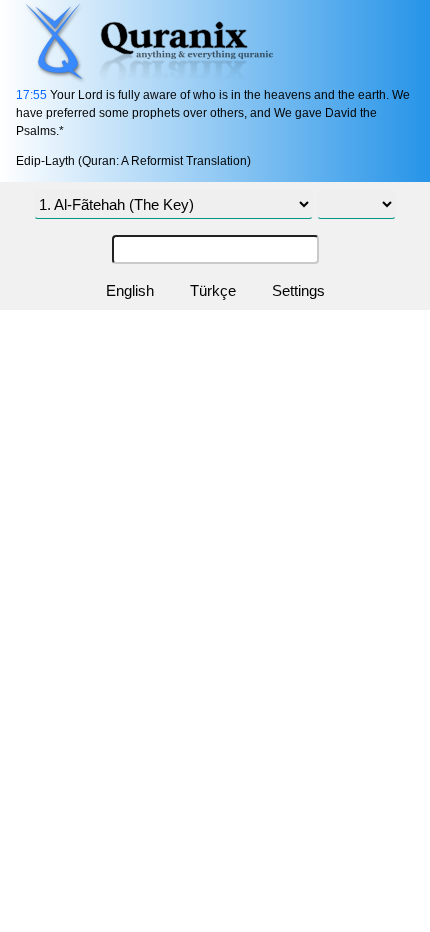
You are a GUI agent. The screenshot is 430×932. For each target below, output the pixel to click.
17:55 (31, 95)
